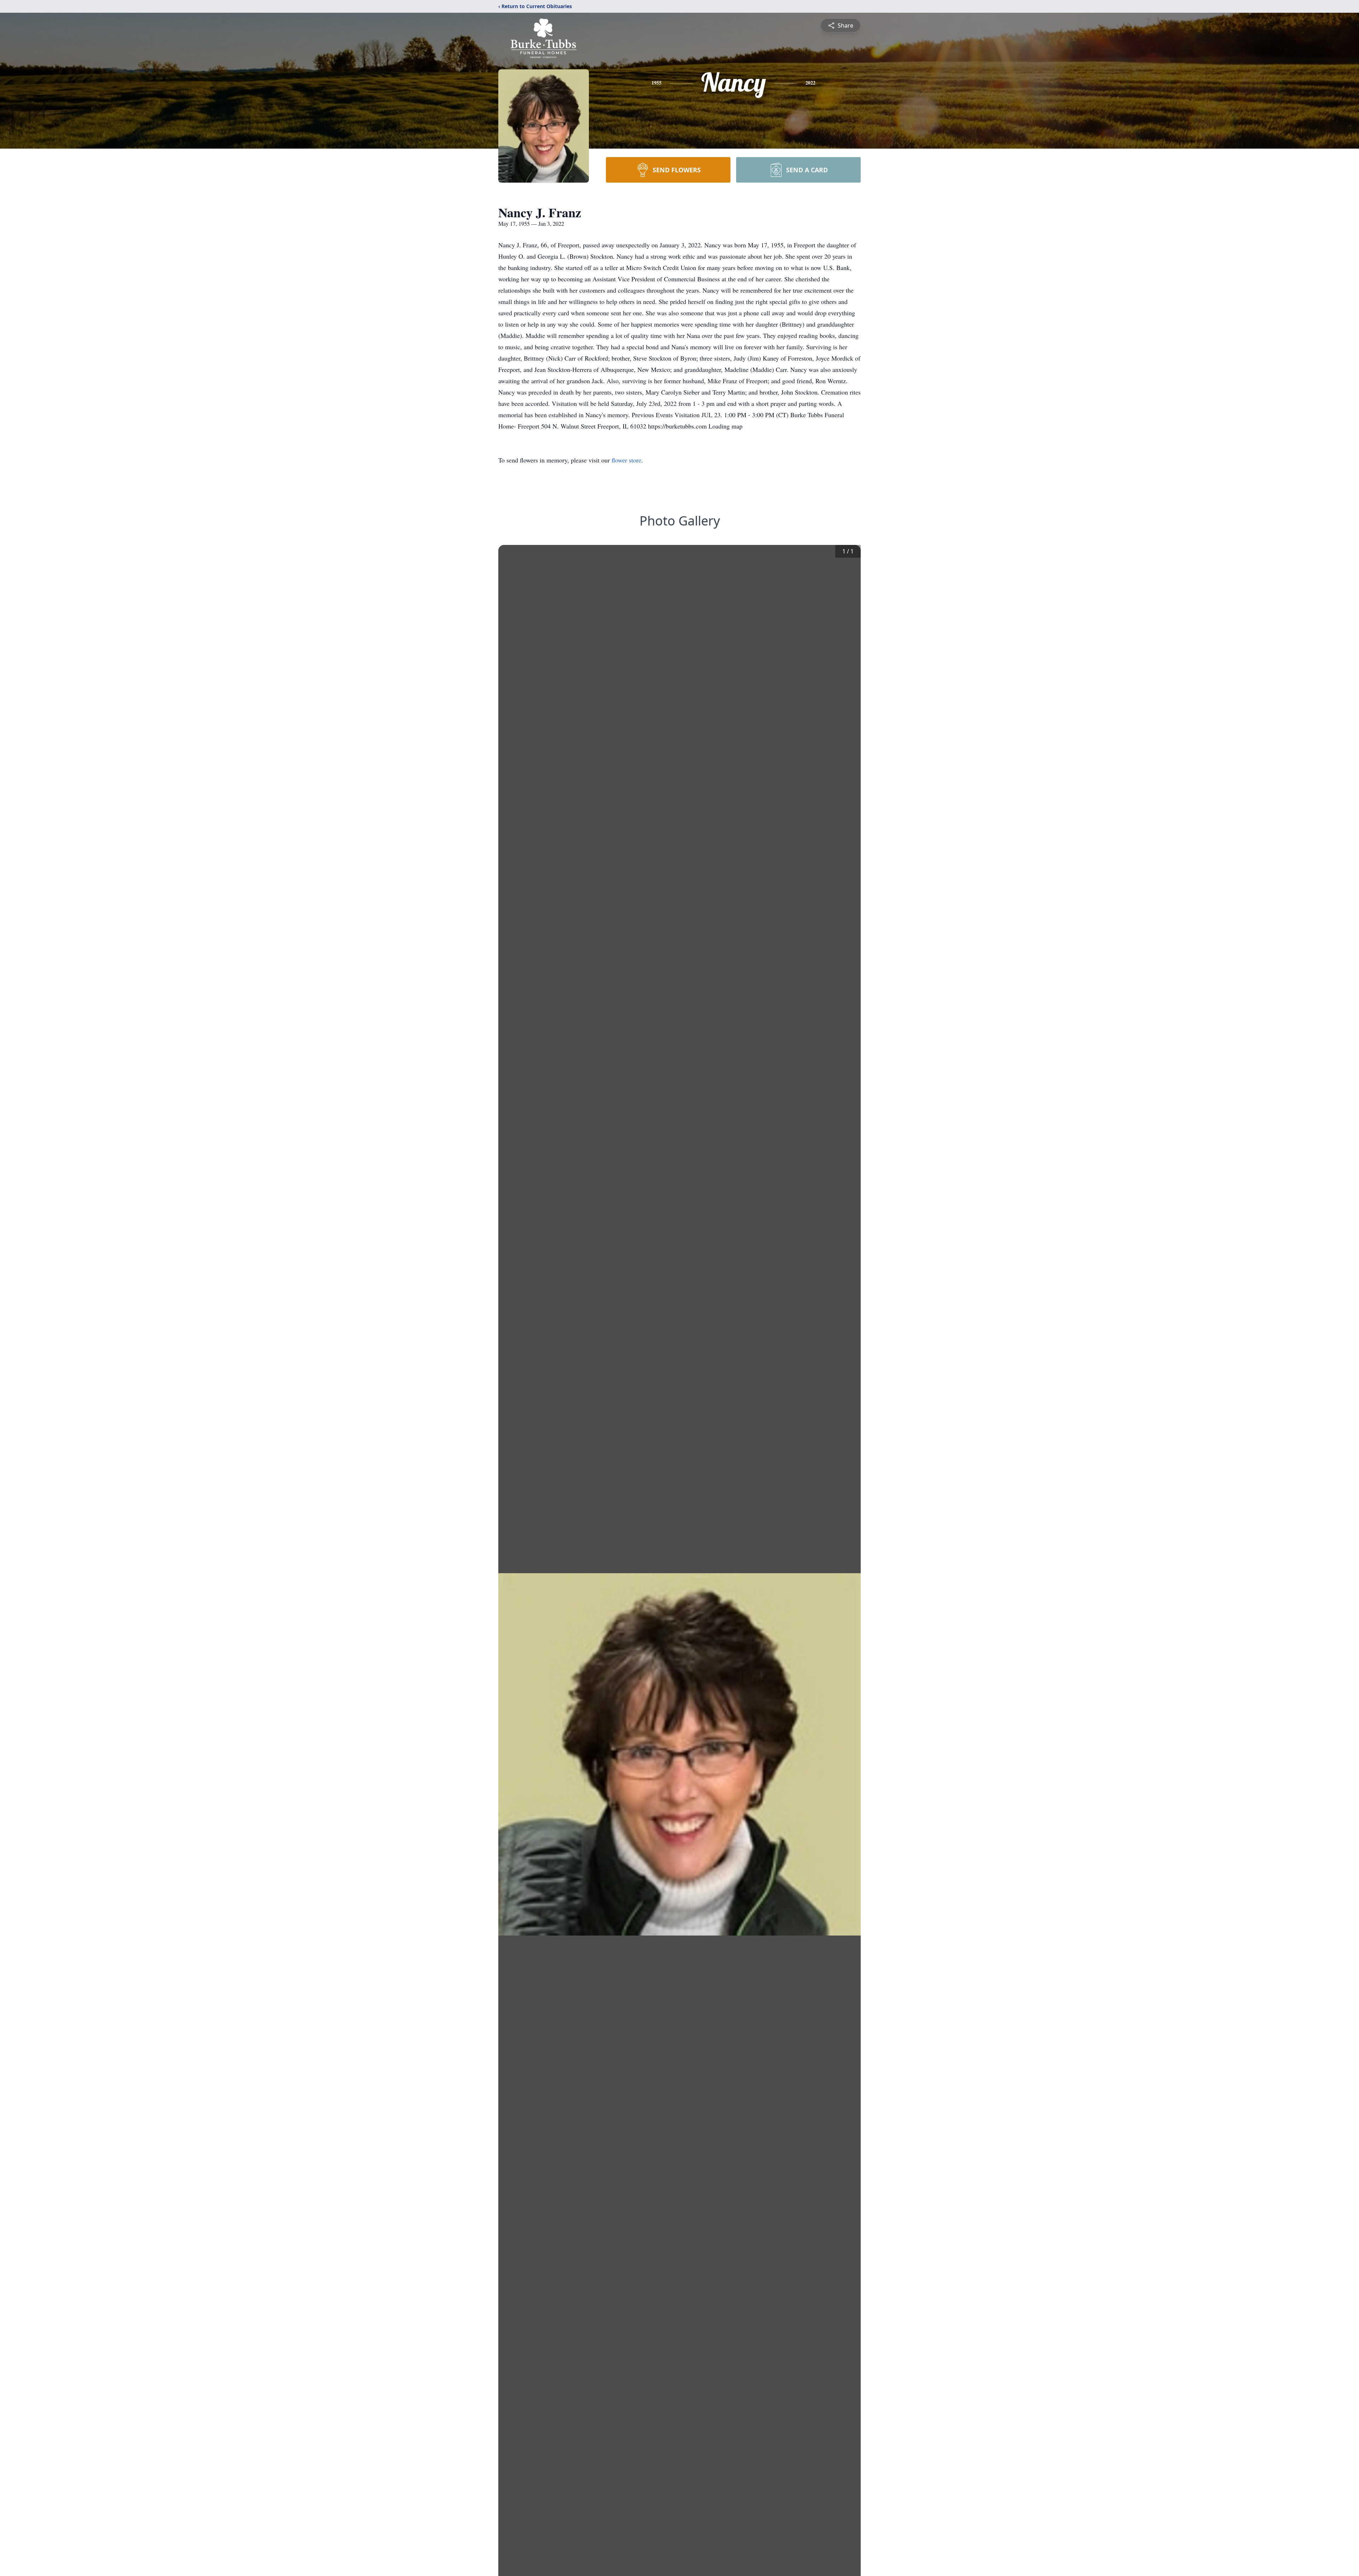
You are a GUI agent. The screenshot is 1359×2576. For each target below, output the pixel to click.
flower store (626, 460)
